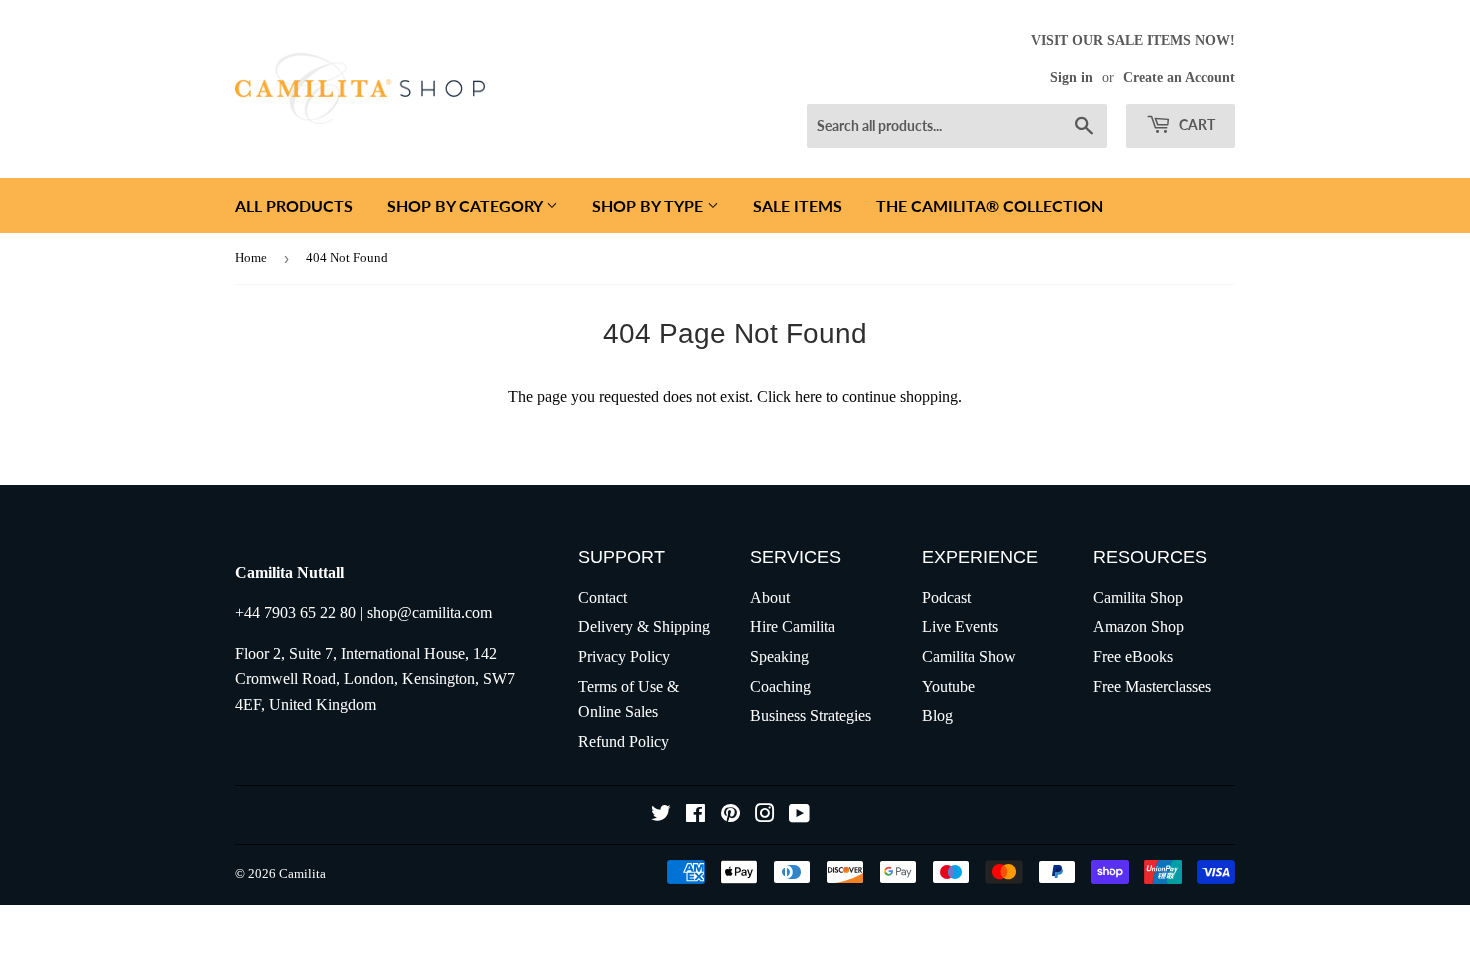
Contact (602, 597)
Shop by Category (466, 205)
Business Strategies (810, 715)
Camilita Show (969, 656)
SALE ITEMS (797, 205)
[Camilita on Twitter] (661, 815)
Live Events (960, 626)
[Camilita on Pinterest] (730, 815)
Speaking (779, 656)
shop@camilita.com (429, 612)
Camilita (302, 873)
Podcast (946, 597)
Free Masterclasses (1152, 686)
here (808, 396)
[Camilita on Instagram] (765, 815)
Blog (937, 715)
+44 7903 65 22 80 (295, 612)
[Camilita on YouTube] (799, 815)
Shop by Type (649, 205)
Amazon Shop (1138, 626)
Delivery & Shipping (644, 626)
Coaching (780, 686)
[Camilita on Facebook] (695, 815)
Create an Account (1179, 77)
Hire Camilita (792, 626)
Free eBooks (1133, 656)
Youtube (948, 686)
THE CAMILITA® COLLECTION (989, 205)
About (770, 597)
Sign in (1071, 77)
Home (251, 257)
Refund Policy (623, 741)
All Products (294, 205)
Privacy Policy (624, 656)
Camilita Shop (1138, 597)
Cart (1195, 124)
